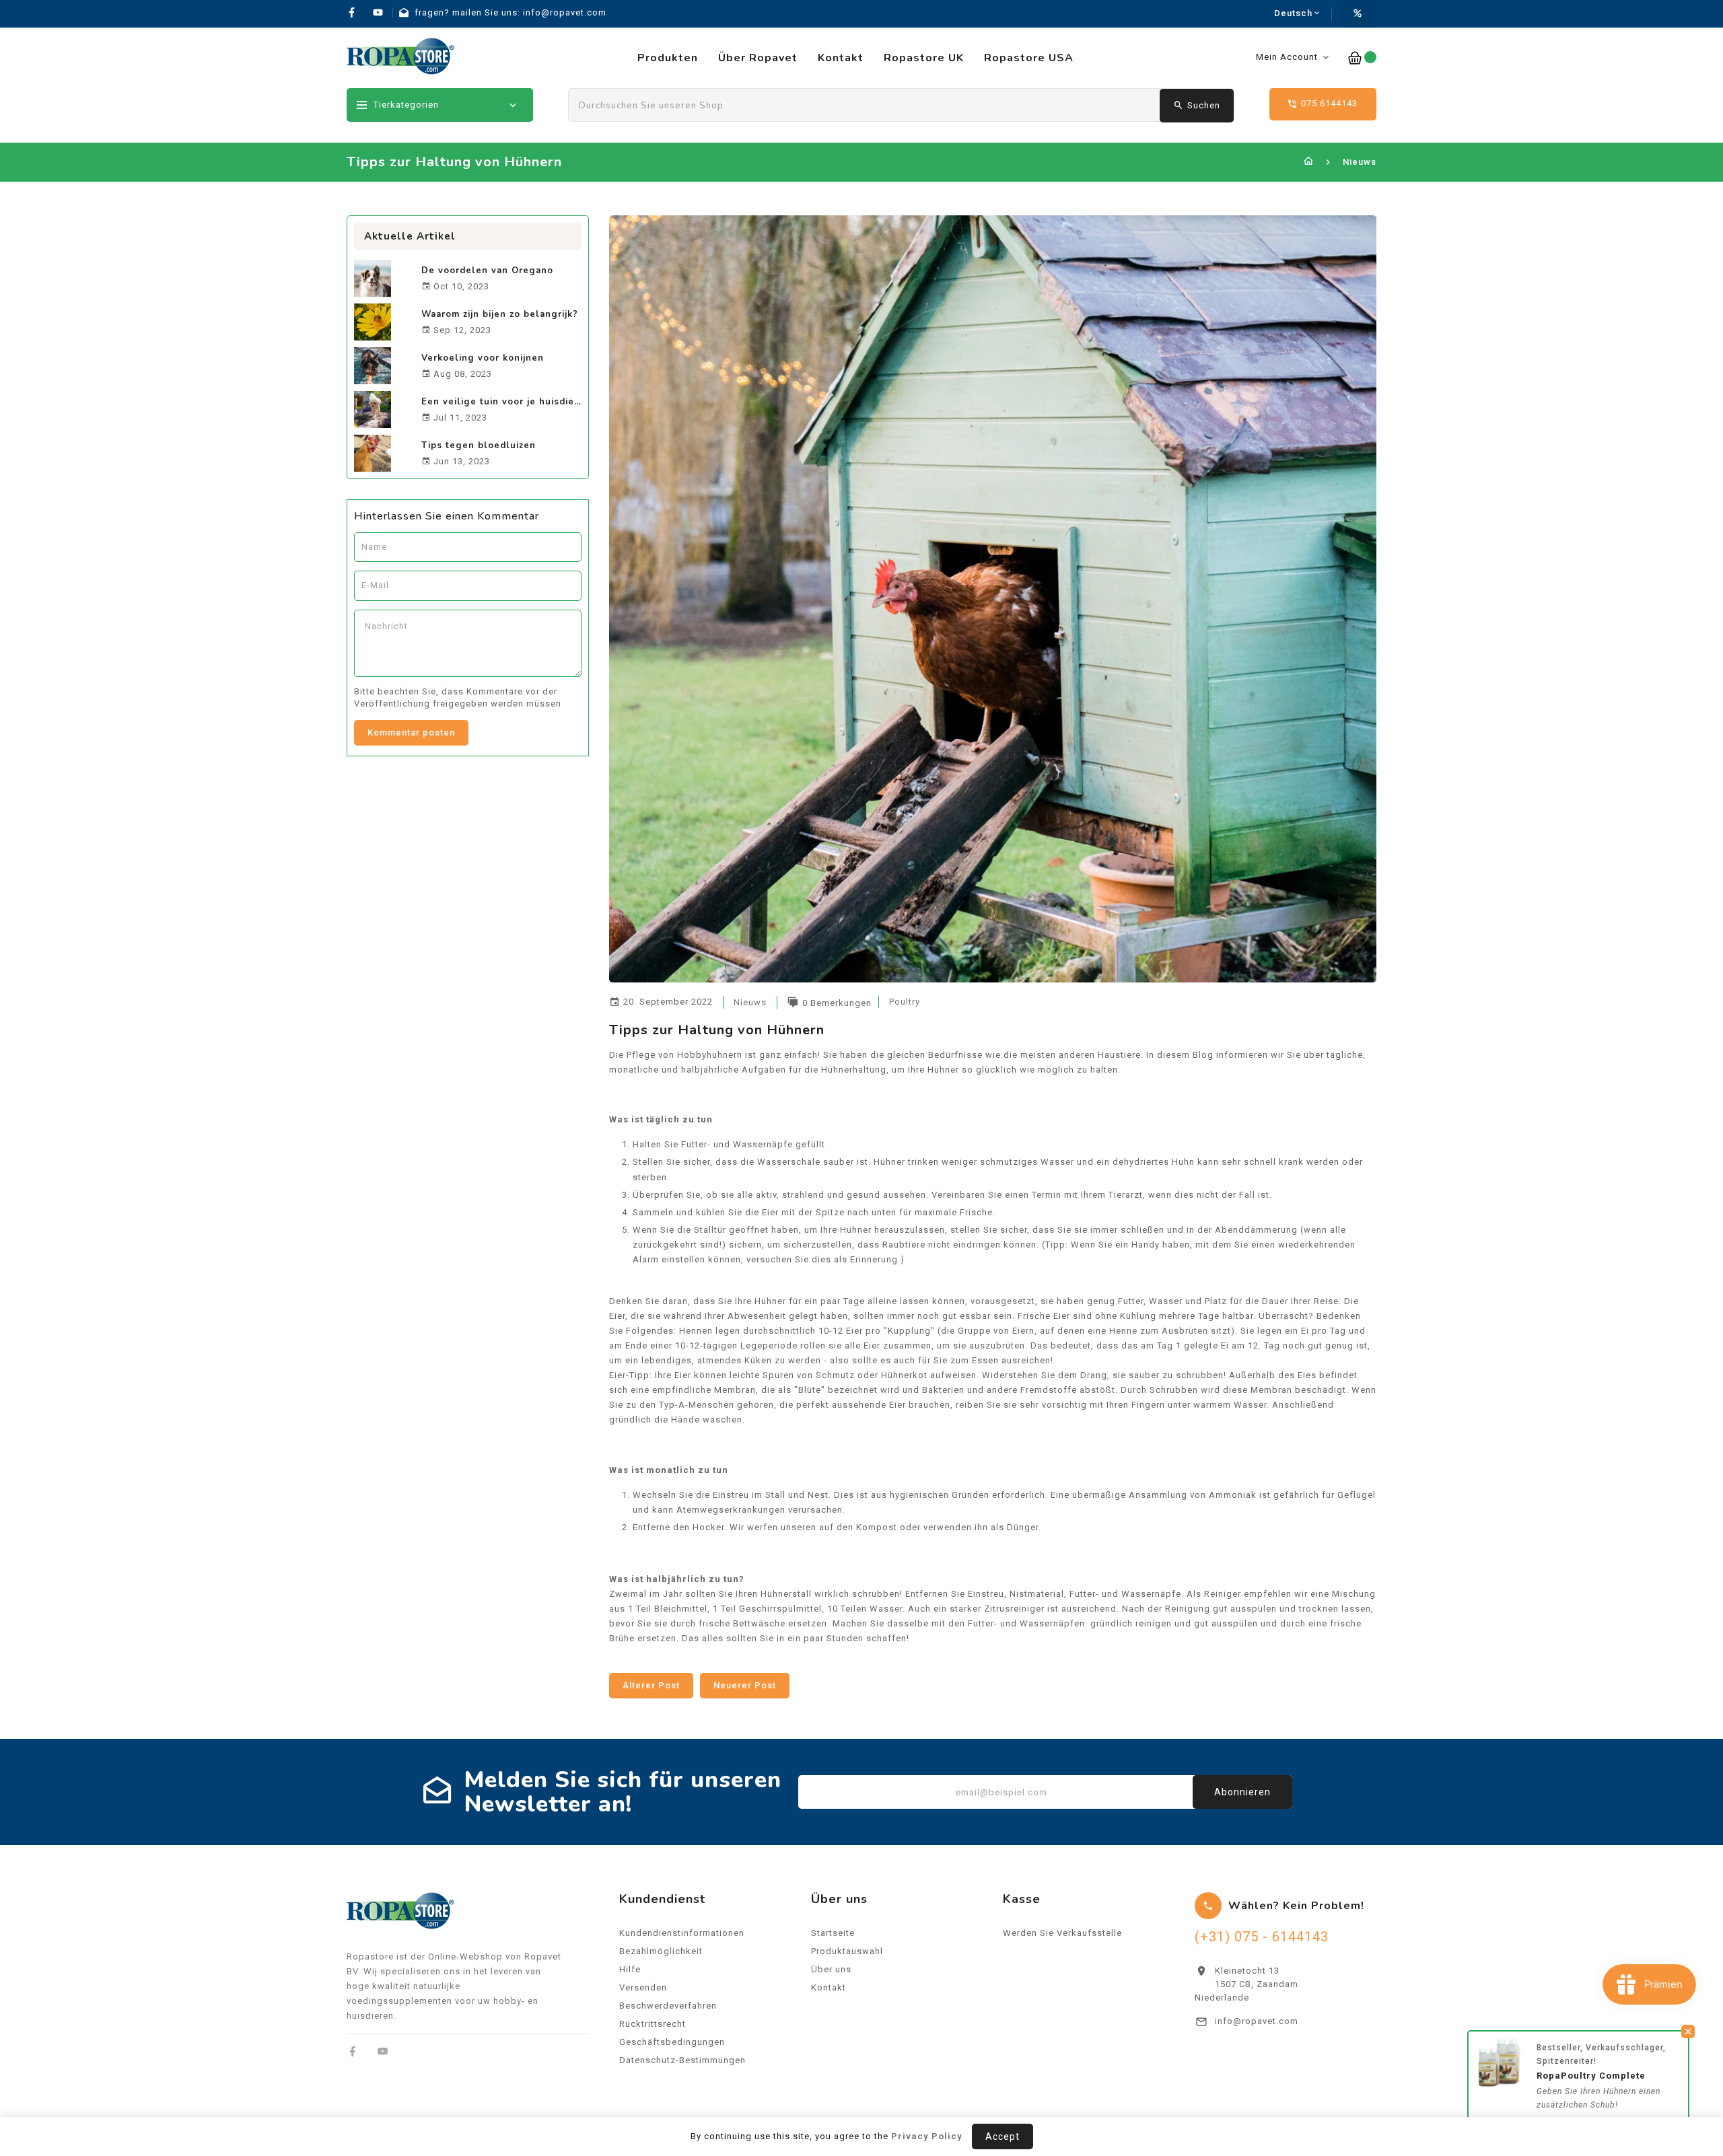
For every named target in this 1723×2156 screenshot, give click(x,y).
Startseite (833, 1933)
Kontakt (829, 1987)
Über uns (831, 1969)
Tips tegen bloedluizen (479, 445)
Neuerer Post (745, 1685)
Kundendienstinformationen (682, 1933)
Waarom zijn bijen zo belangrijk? (500, 314)
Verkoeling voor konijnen (483, 358)
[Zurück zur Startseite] (1309, 162)
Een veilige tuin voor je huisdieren (506, 402)
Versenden (643, 1987)
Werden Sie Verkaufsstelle (1062, 1933)
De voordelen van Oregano (487, 271)
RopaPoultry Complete (1591, 2076)
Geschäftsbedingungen (672, 2042)
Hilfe (630, 1969)
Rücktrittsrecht (653, 2024)
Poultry (905, 1002)
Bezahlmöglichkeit (661, 1951)
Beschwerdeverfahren (668, 2006)
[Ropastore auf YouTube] (383, 2051)
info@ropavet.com (1257, 2021)
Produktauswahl (847, 1951)
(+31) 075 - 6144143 (1262, 1937)
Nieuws (1360, 162)
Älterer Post (651, 1685)
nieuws (750, 1002)
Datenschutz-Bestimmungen (682, 2060)
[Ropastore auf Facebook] (353, 2051)
